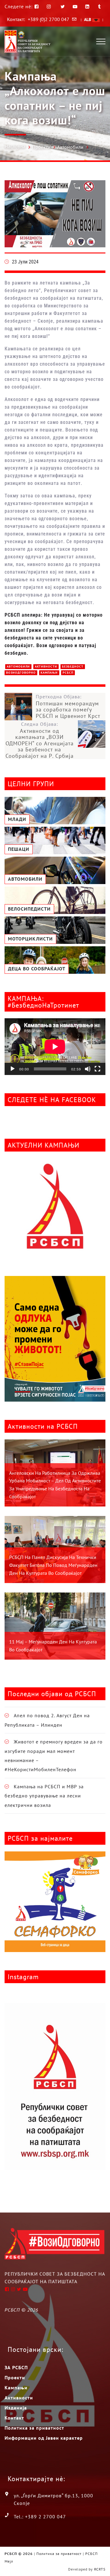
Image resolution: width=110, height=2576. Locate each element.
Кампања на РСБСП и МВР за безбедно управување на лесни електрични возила (44, 1796)
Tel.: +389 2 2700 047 (40, 2517)
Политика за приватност (34, 2428)
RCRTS (100, 2569)
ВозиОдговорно (21, 673)
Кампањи (49, 673)
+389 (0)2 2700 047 (49, 19)
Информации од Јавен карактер (44, 2438)
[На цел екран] (97, 1069)
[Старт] (13, 1069)
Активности (46, 666)
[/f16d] (50, 7)
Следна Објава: (40, 740)
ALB (88, 20)
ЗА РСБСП (16, 2367)
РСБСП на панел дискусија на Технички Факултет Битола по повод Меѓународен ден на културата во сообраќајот (53, 1565)
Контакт (14, 2418)
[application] (55, 1047)
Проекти (41, 147)
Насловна (15, 146)
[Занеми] (88, 1069)
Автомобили (70, 147)
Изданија (16, 2408)
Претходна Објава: (68, 706)
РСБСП (68, 673)
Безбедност (73, 666)
